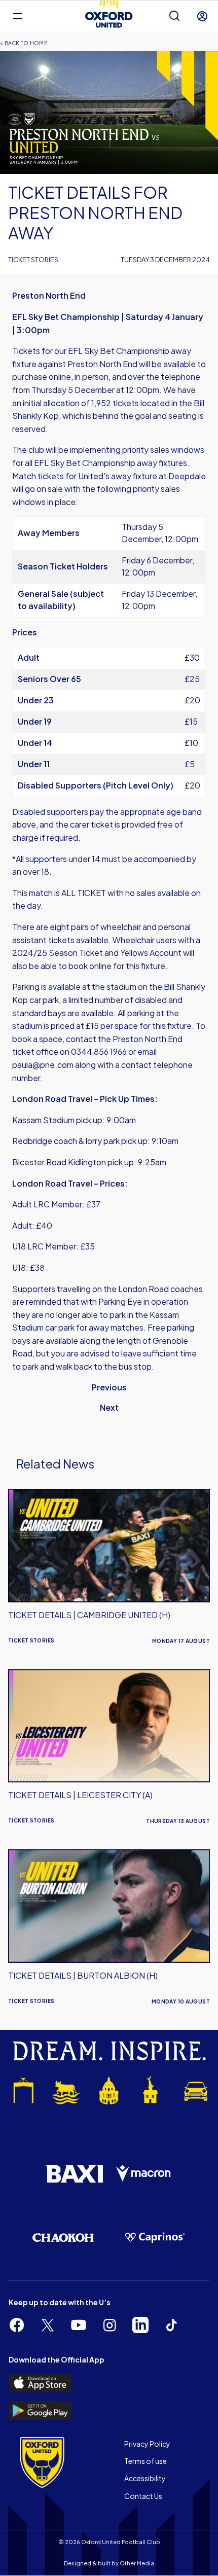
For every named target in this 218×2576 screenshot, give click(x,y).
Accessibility (145, 2478)
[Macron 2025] (144, 2174)
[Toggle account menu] (202, 16)
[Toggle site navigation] (17, 15)
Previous (109, 1387)
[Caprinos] (155, 2238)
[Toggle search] (174, 16)
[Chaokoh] (63, 2238)
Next (109, 1407)
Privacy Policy (147, 2444)
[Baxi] (74, 2174)
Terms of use (146, 2461)
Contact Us (143, 2496)
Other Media (137, 2563)
